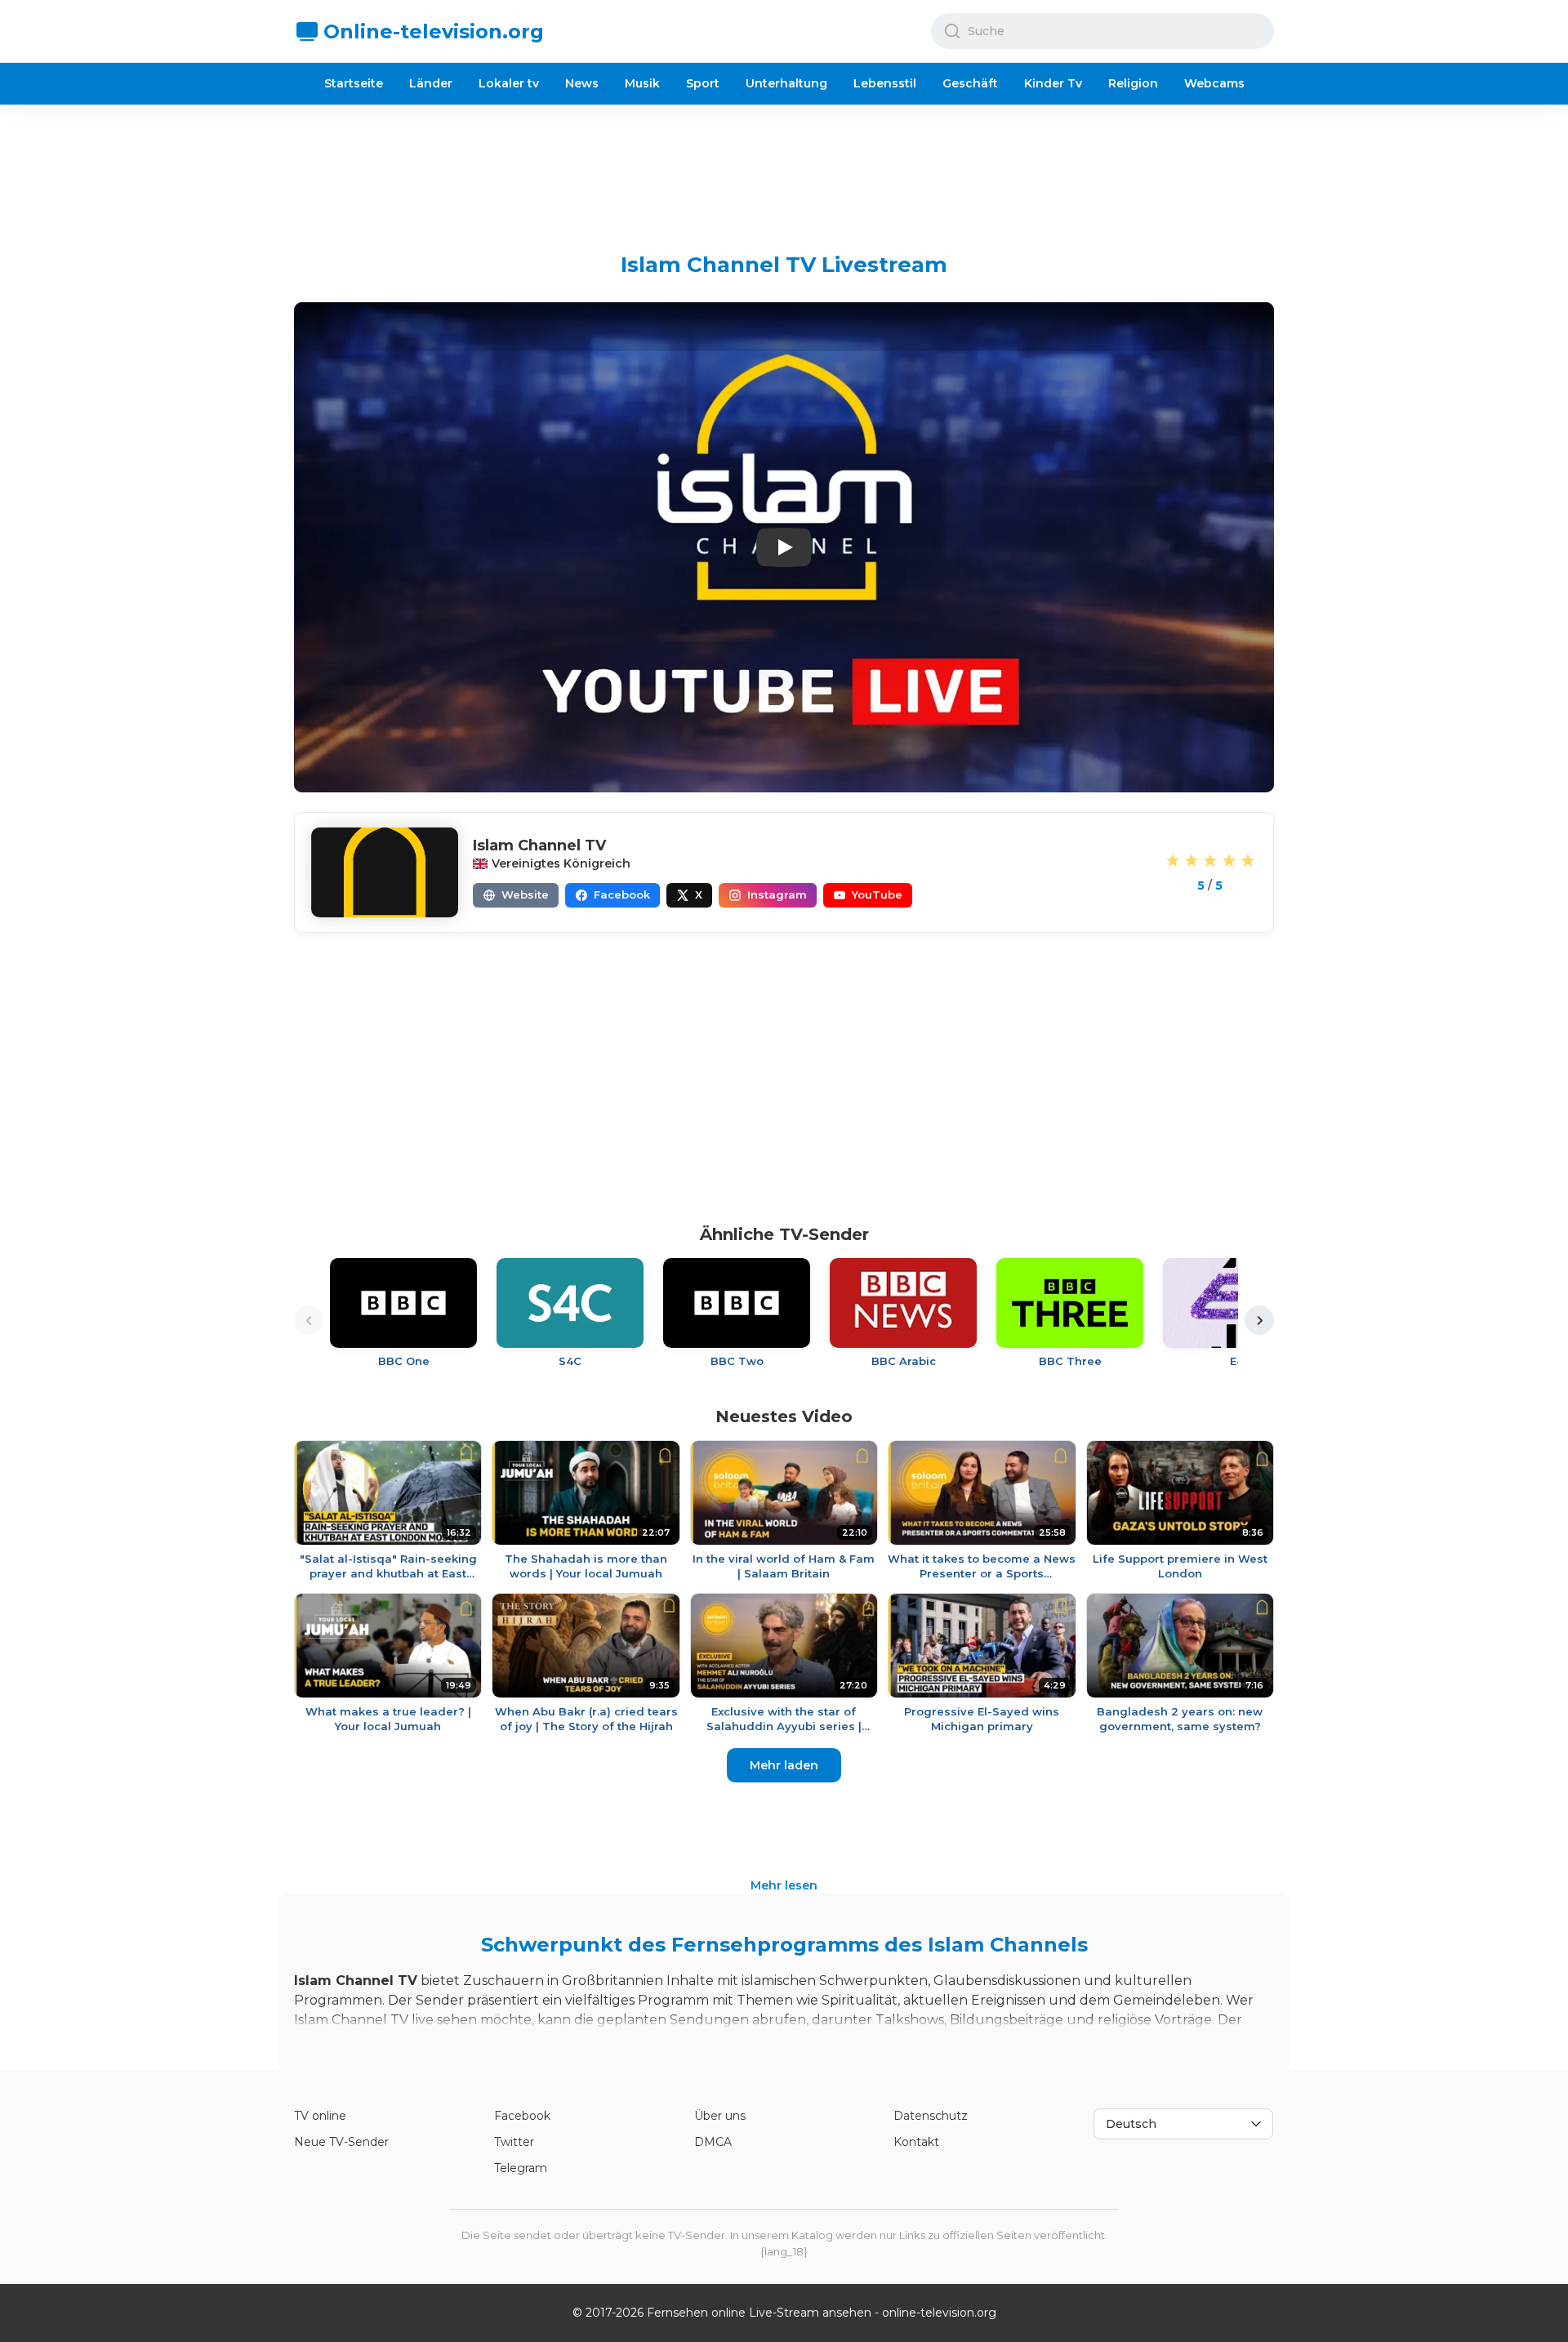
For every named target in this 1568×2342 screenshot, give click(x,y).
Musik (642, 83)
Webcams (1214, 83)
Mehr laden (784, 1765)
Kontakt (916, 2142)
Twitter (514, 2142)
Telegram (521, 2168)
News (582, 83)
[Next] (1259, 1320)
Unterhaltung (786, 83)
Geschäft (970, 83)
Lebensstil (885, 83)
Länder (431, 83)
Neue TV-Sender (341, 2142)
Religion (1133, 83)
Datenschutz (931, 2116)
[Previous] (309, 1320)
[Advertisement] (784, 166)
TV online (320, 2116)
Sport (703, 83)
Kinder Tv (1053, 83)
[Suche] (952, 31)
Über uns (720, 2116)
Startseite (354, 83)
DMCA (713, 2142)
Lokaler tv (509, 83)
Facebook (522, 2116)
